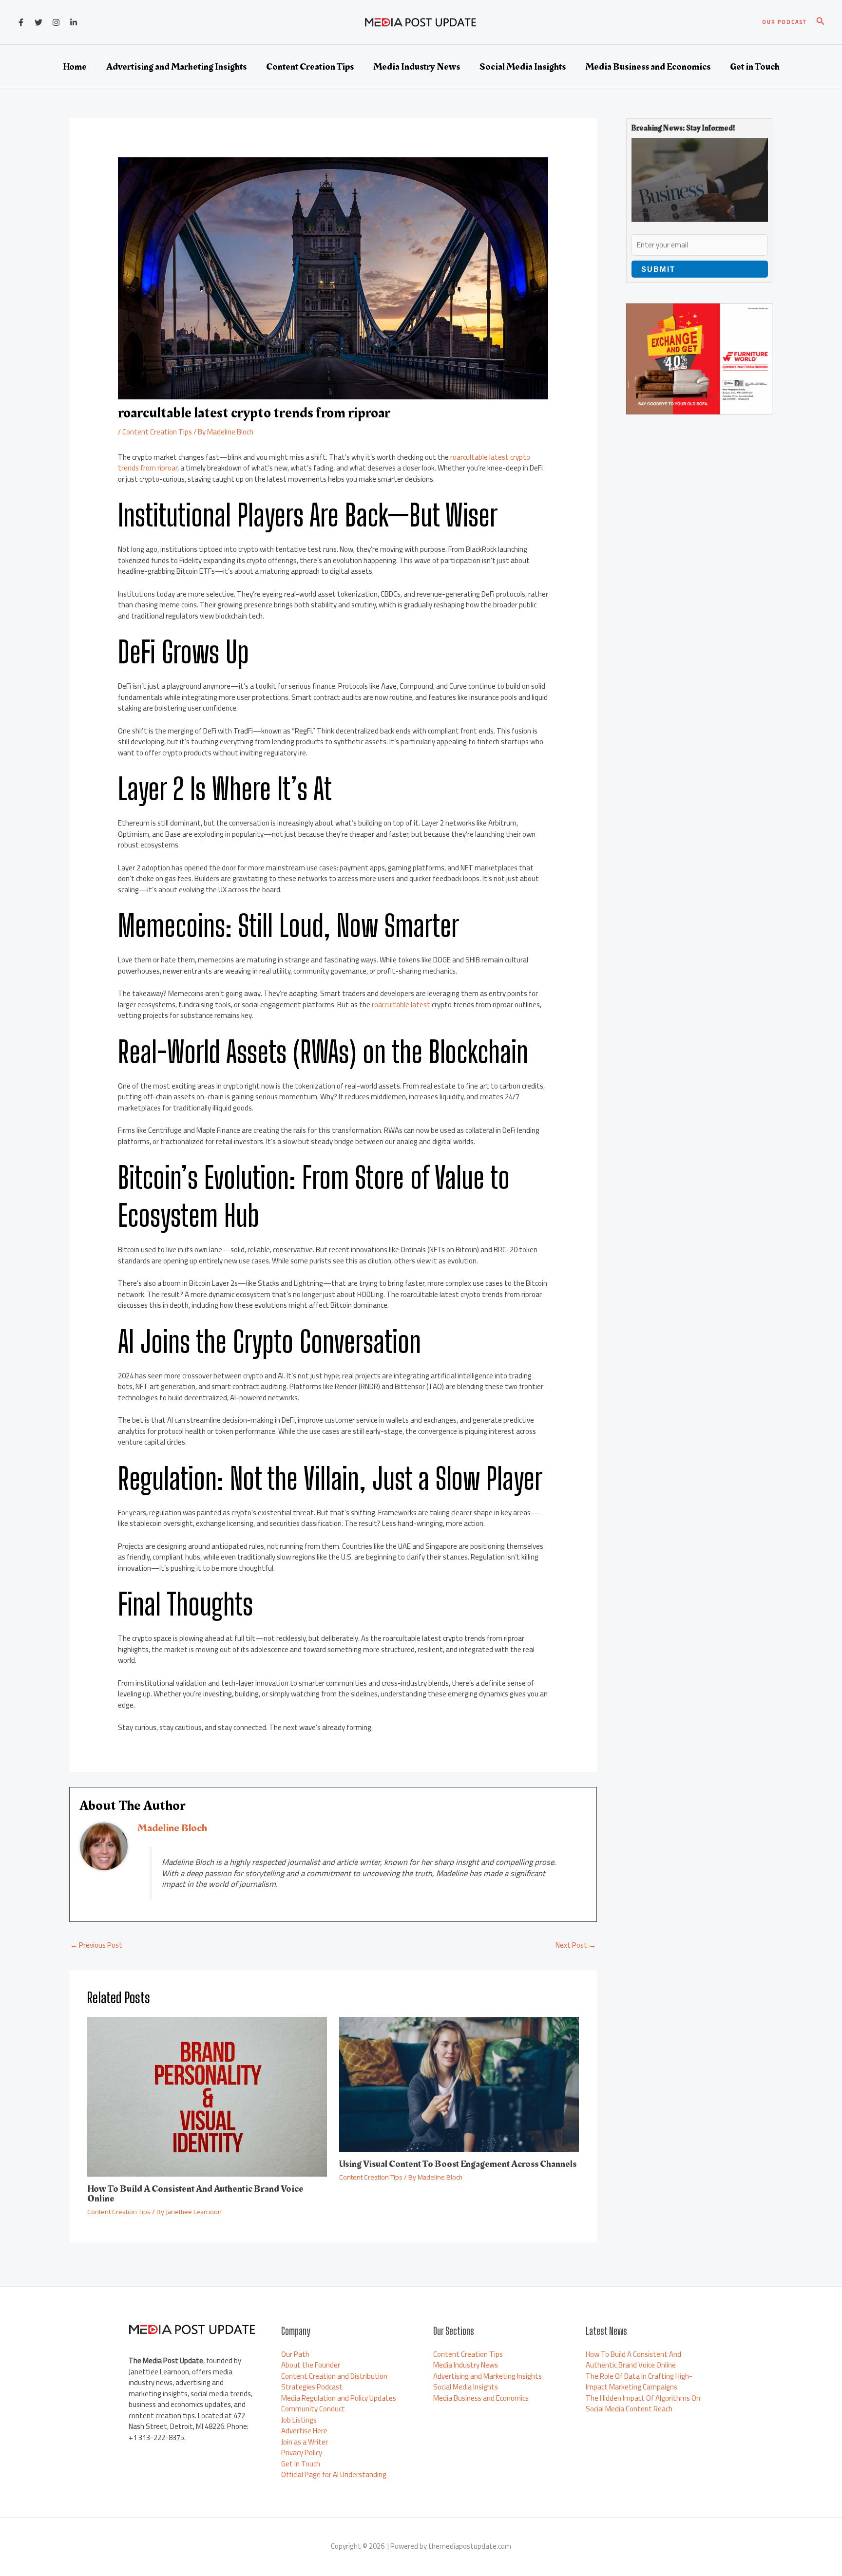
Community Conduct (313, 2409)
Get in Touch (301, 2464)
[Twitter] (38, 22)
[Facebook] (21, 22)
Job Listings (299, 2420)
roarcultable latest (401, 1005)
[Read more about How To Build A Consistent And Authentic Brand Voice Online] (207, 2096)
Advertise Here (304, 2431)
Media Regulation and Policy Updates (339, 2398)
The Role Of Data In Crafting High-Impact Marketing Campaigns (639, 2382)
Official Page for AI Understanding (334, 2474)
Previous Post (96, 1945)
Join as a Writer (305, 2442)
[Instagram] (56, 22)
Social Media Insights (466, 2387)
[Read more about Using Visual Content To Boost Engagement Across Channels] (459, 2083)
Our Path (295, 2354)
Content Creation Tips (157, 432)
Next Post (576, 1945)
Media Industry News (466, 2365)
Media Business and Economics (481, 2398)
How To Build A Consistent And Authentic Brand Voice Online (195, 2194)
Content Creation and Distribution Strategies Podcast (334, 2382)
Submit (658, 269)
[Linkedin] (74, 22)
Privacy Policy (302, 2453)
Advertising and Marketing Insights (488, 2376)
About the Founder (311, 2365)
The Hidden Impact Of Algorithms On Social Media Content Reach (643, 2404)
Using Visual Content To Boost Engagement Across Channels (458, 2164)
